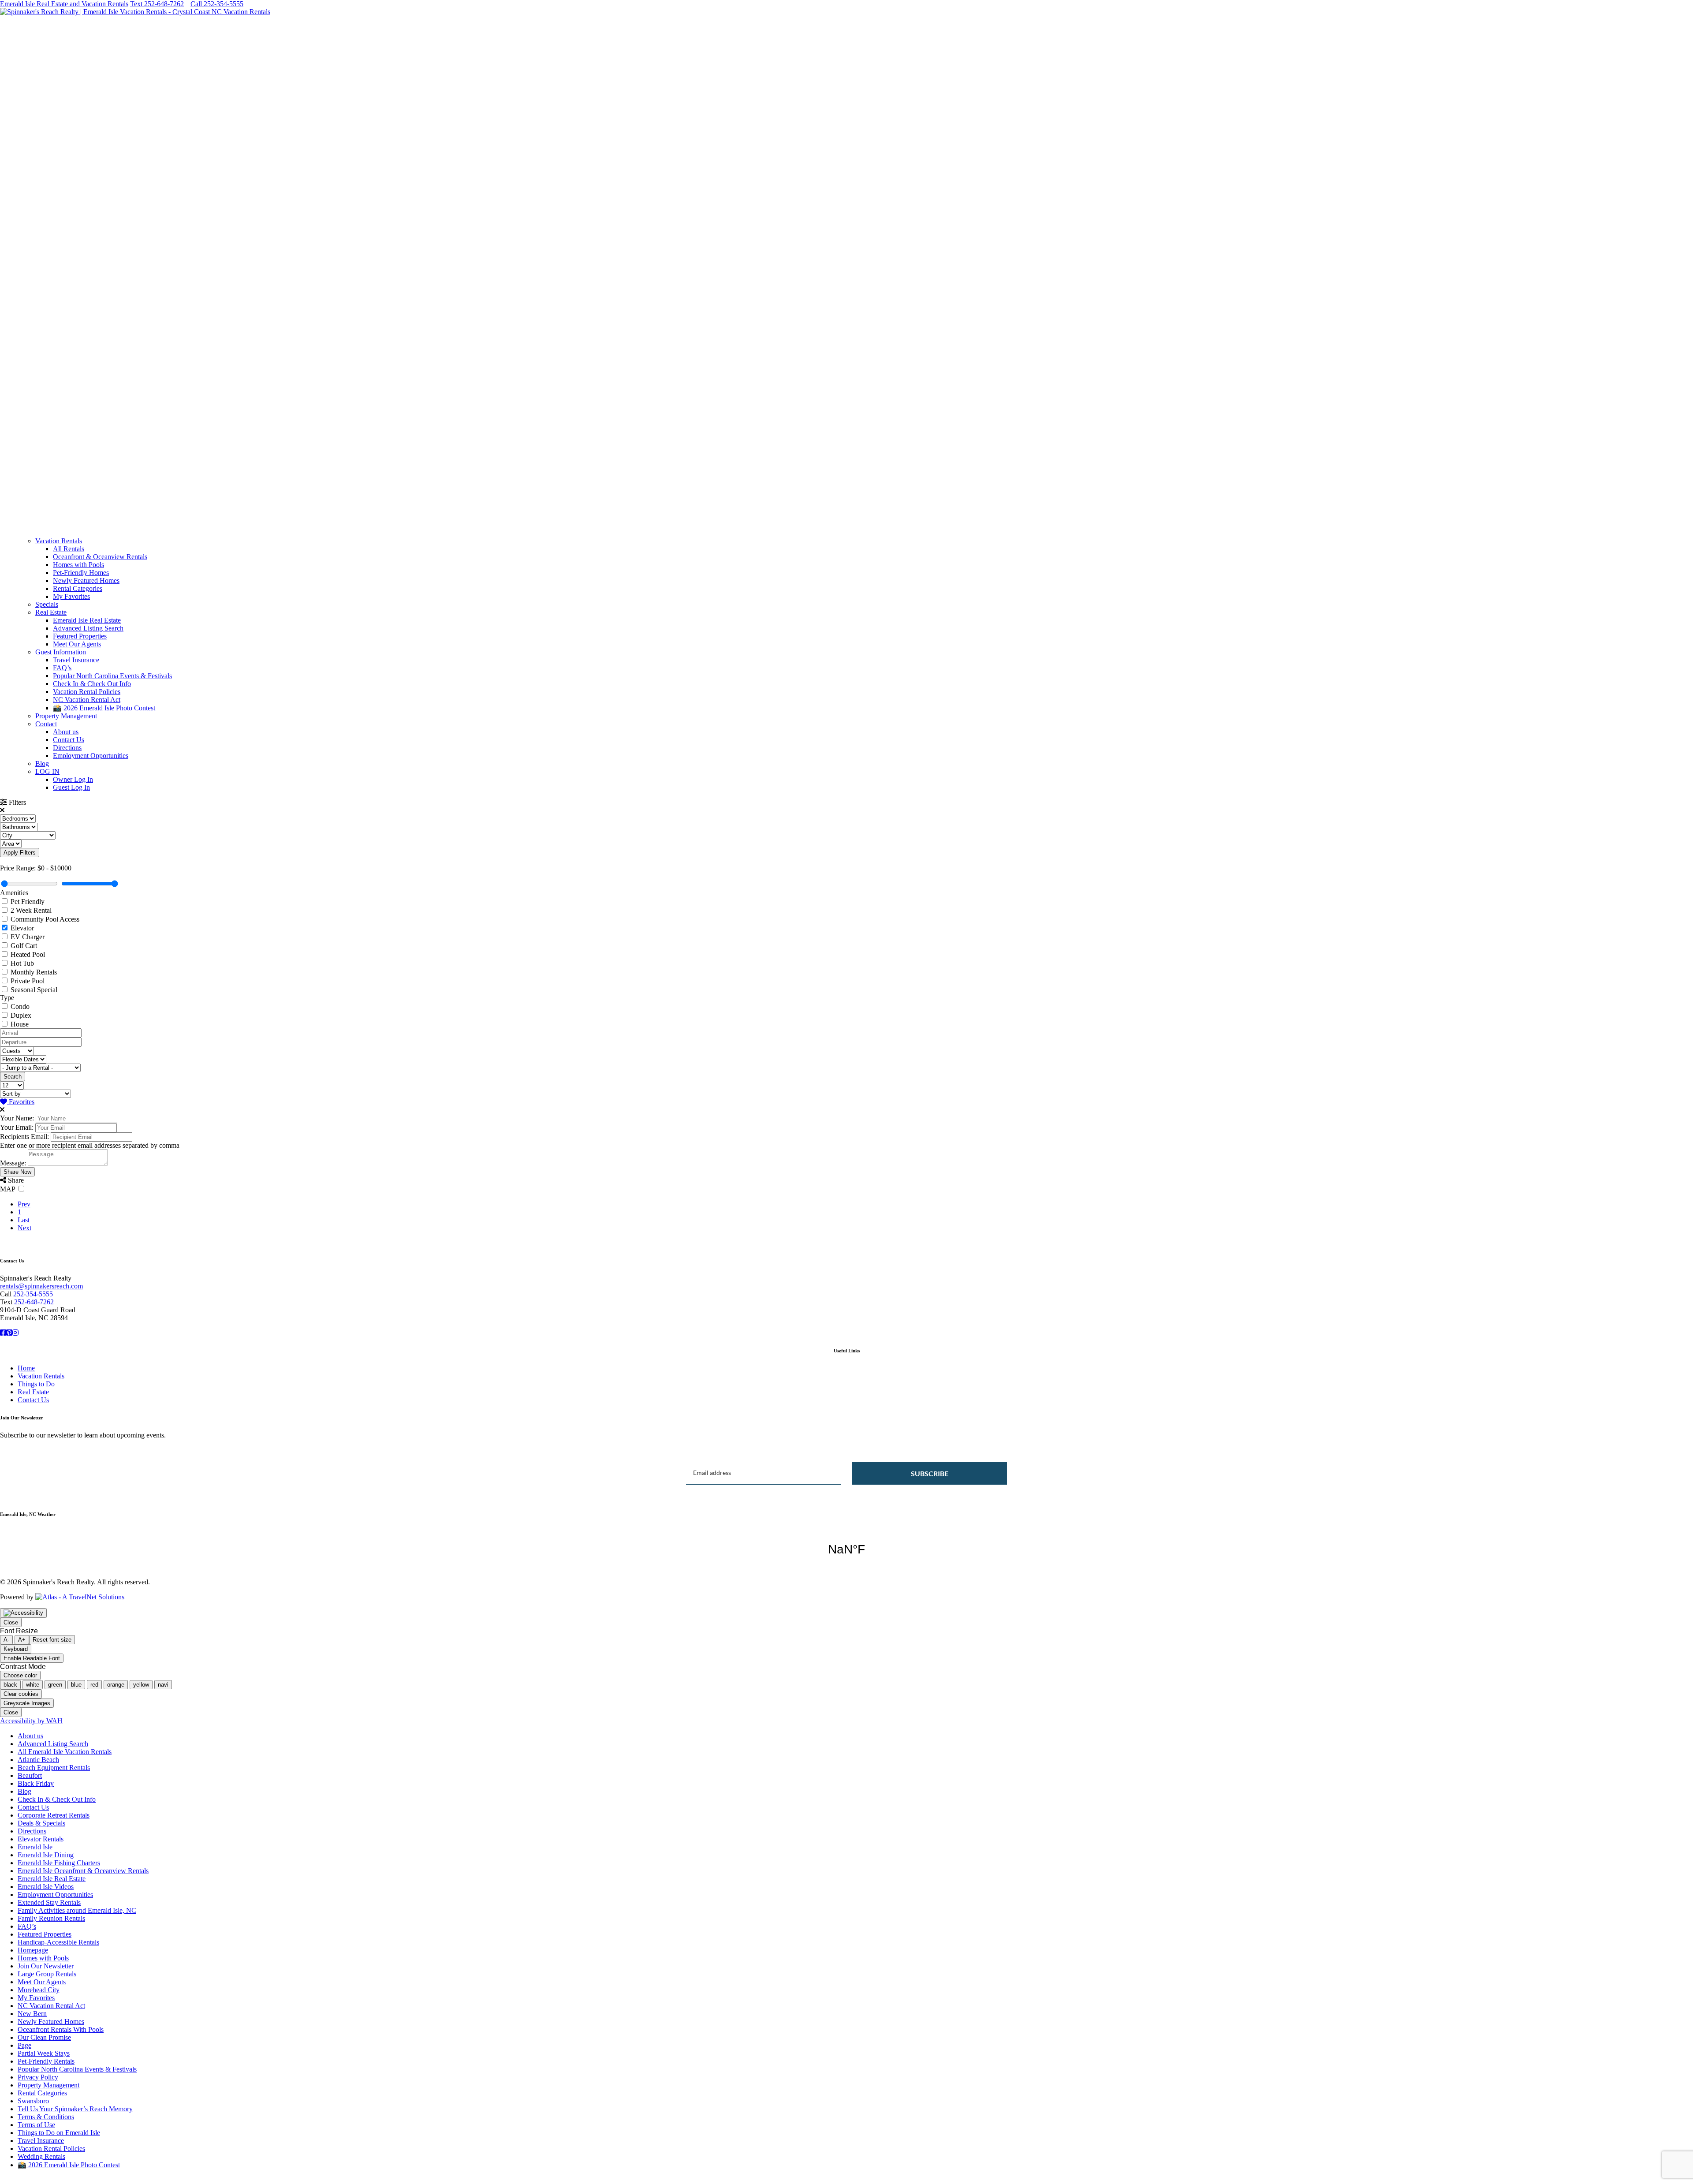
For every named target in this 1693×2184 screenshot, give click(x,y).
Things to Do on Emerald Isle (59, 2133)
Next (24, 1228)
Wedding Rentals (41, 2156)
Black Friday (36, 1783)
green (55, 1685)
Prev (24, 1204)
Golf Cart (24, 946)
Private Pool (28, 981)
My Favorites (71, 596)
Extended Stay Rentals (49, 1902)
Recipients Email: (24, 1137)
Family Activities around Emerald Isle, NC (77, 1910)
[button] (846, 509)
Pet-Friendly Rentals (46, 2061)
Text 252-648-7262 (157, 4)
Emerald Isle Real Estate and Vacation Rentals (64, 4)
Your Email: (17, 1127)
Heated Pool (28, 954)
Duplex (21, 1015)
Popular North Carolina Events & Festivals (112, 676)
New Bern (32, 2014)
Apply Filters (20, 853)
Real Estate (51, 612)
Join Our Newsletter (46, 1966)
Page (24, 2045)
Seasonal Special (34, 990)
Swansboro (33, 2101)
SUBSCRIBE (930, 1473)
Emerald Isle (35, 1847)
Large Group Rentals (47, 1974)
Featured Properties (80, 636)
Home (26, 1368)
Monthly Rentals (34, 972)
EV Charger (28, 937)
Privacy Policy (38, 2077)
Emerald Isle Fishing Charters (59, 1863)
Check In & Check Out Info (92, 684)
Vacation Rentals (59, 541)
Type (7, 998)
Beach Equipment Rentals (54, 1768)
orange (116, 1685)
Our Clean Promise (44, 2037)
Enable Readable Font (32, 1658)
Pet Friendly (28, 902)
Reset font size (52, 1640)
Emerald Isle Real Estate (87, 620)
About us (66, 732)
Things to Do (36, 1384)
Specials (47, 604)
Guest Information (61, 652)
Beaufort (30, 1775)
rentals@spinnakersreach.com (41, 1286)
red (94, 1685)
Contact (46, 724)
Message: (13, 1163)
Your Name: (17, 1118)
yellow (141, 1685)
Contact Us (69, 740)
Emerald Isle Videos (46, 1887)
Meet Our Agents (77, 644)
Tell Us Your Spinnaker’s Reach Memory (75, 2109)
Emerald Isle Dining (46, 1855)
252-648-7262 (34, 1302)
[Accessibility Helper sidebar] (23, 1613)
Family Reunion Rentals (51, 1918)
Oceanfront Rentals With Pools (61, 2029)
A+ (22, 1640)
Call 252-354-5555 (217, 4)
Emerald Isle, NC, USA (846, 1549)
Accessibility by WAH (31, 1721)
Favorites (21, 1102)
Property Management (66, 716)
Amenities (14, 893)
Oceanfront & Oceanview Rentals (100, 557)
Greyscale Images (27, 1703)
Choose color (20, 1675)
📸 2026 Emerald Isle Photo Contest (104, 708)
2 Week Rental (31, 910)
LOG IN (47, 771)
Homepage (33, 1950)
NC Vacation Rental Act (87, 700)
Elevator (22, 928)
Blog (42, 763)
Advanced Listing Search (88, 628)
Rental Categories (78, 588)
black (10, 1685)
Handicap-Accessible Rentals (58, 1942)
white (33, 1685)
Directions (67, 748)
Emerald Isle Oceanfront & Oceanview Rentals (83, 1871)
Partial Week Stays (44, 2053)
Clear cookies (21, 1694)
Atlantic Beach (38, 1760)
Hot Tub (22, 963)
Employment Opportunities (91, 756)
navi (163, 1685)
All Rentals (69, 549)
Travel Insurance (76, 660)
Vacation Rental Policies (87, 692)
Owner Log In (73, 779)
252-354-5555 (33, 1294)
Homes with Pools (78, 565)
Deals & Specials (41, 1823)
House (20, 1024)
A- (6, 1640)
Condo (20, 1006)
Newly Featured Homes (86, 581)
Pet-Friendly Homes (81, 573)
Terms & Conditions (46, 2117)
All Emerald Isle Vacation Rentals (65, 1752)
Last (24, 1220)
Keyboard (16, 1649)
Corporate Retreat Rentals (54, 1815)
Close (11, 1622)
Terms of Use (36, 2125)
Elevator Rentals (41, 1839)
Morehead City (39, 1990)
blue (76, 1685)
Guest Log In (71, 787)
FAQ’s (62, 668)
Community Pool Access (45, 919)
